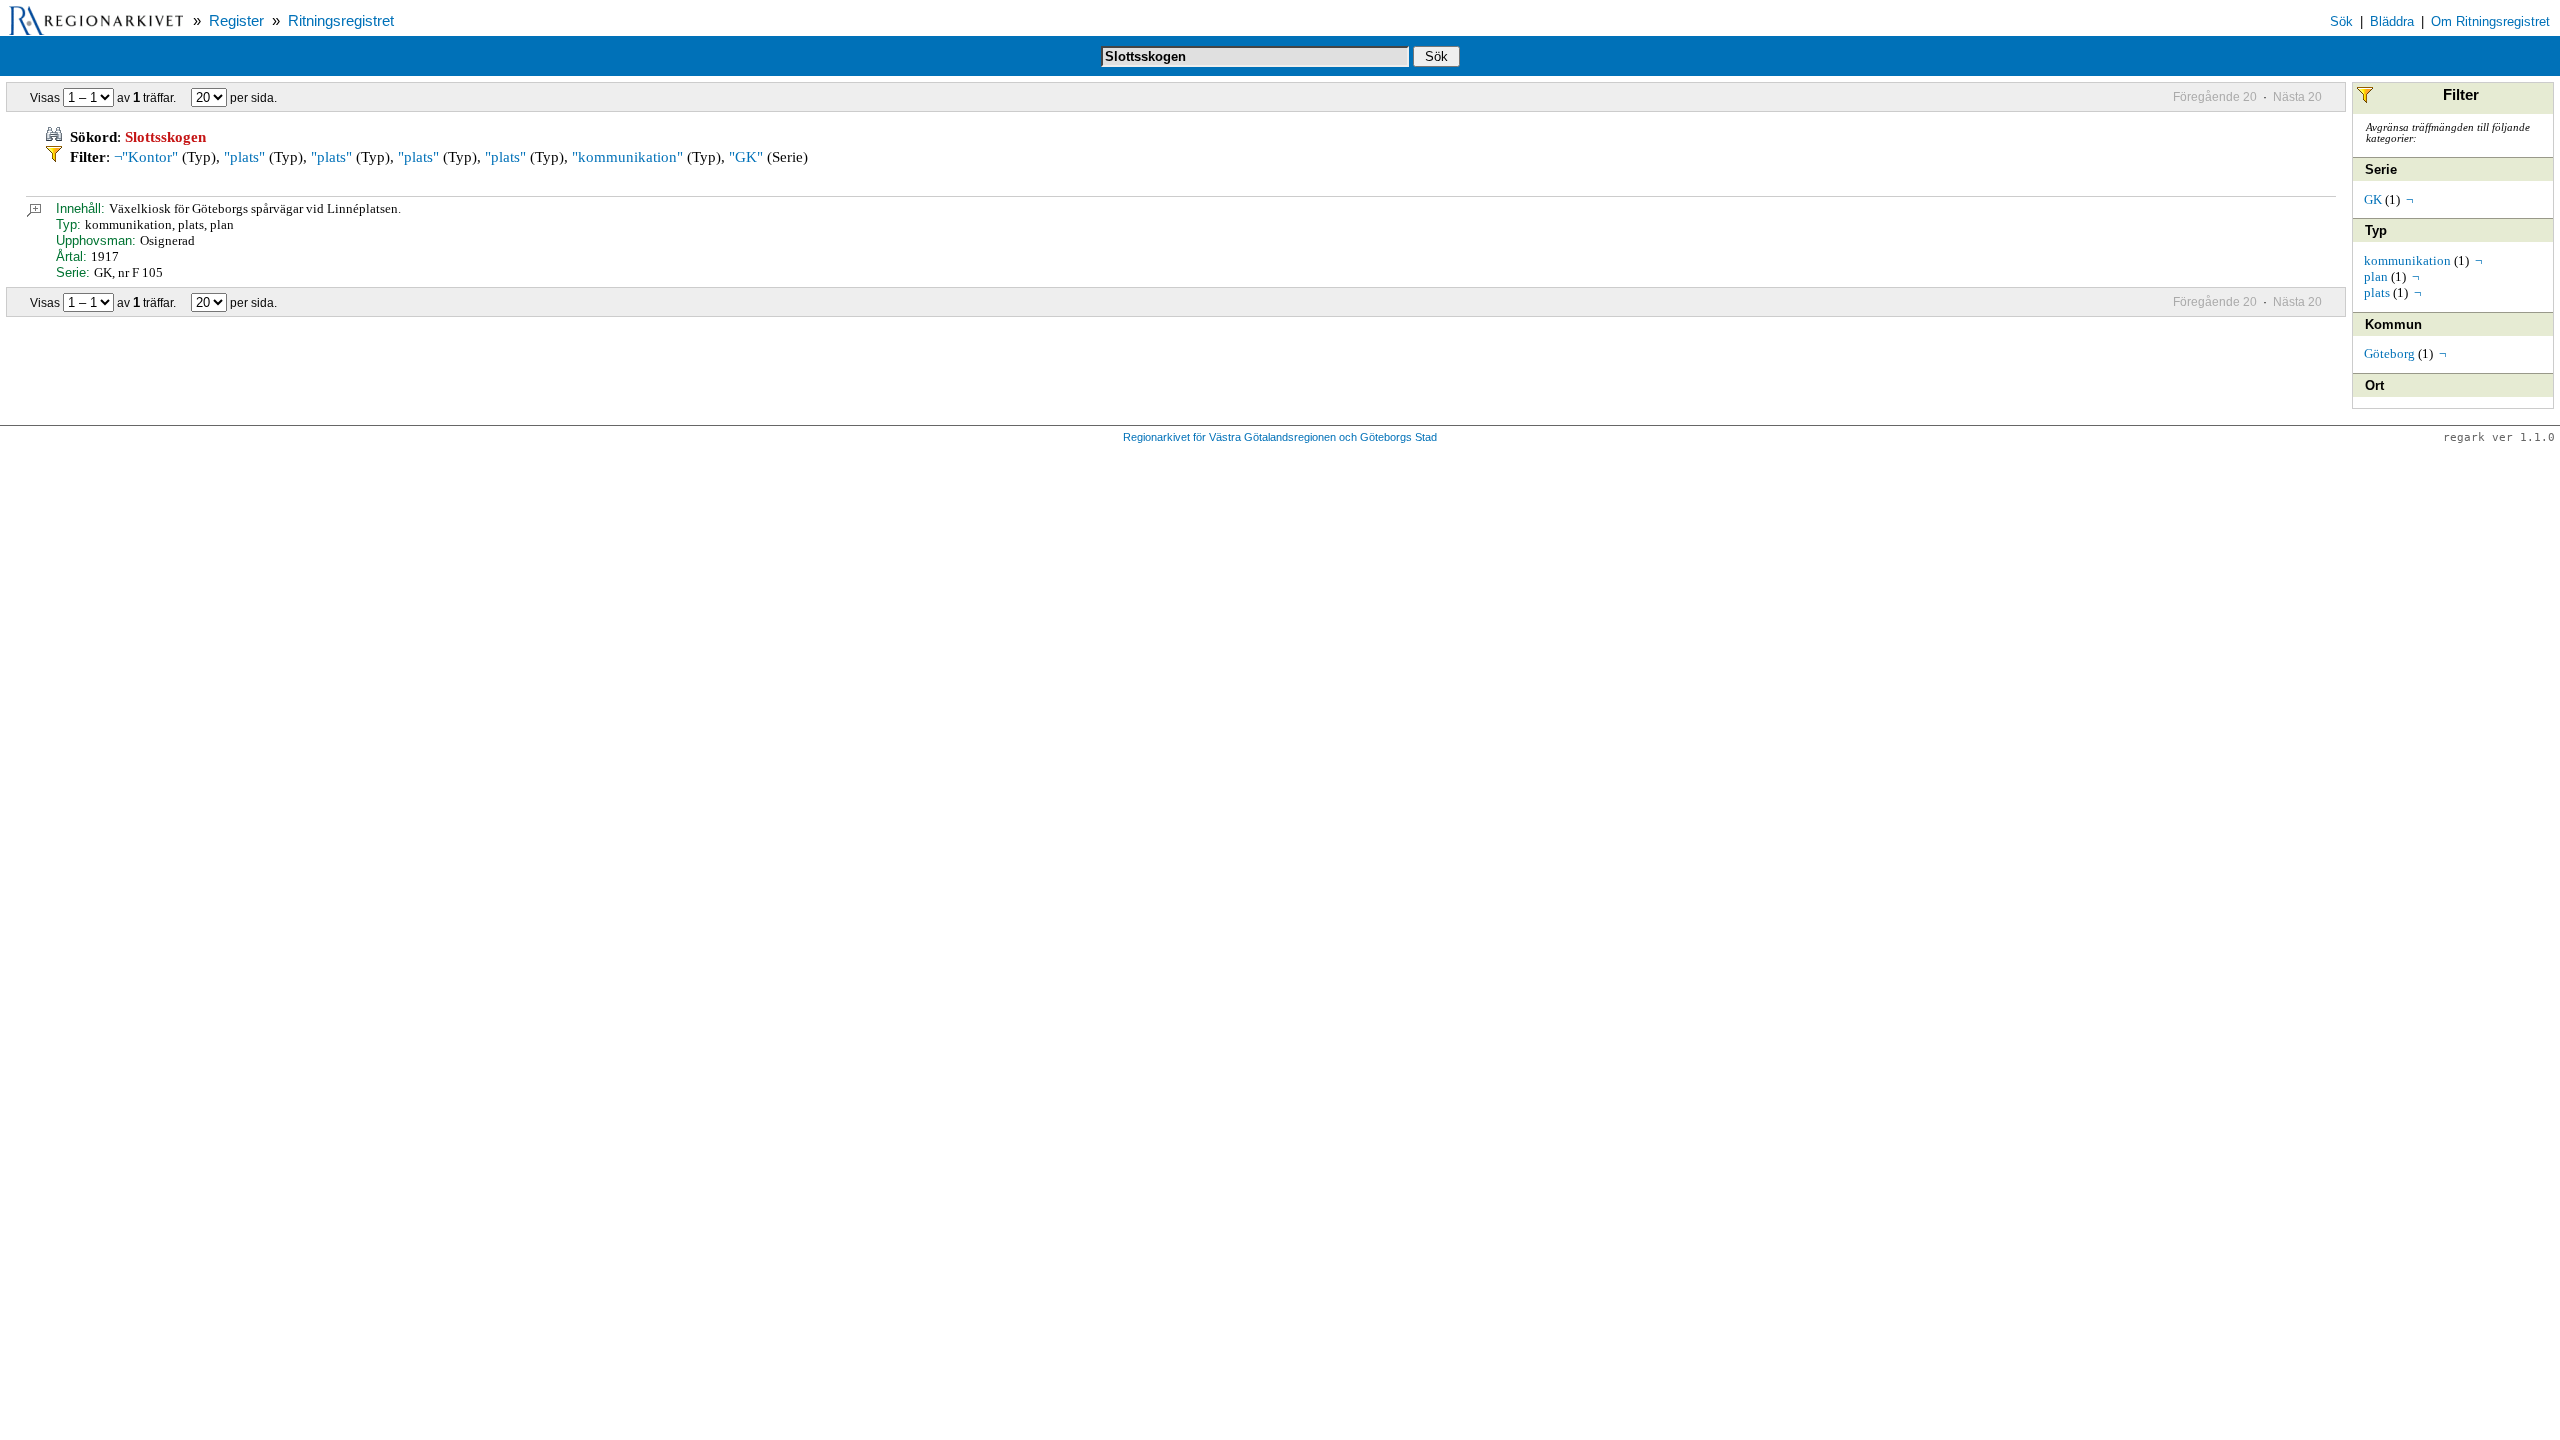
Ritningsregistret (341, 21)
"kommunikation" (627, 157)
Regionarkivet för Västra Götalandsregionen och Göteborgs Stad (1280, 437)
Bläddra (2392, 21)
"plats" (244, 157)
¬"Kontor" (146, 157)
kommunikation (2407, 260)
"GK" (746, 157)
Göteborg (2389, 353)
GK (2373, 199)
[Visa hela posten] (34, 212)
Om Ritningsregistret (2490, 21)
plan (2376, 276)
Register (236, 21)
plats (2377, 292)
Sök (2341, 21)
